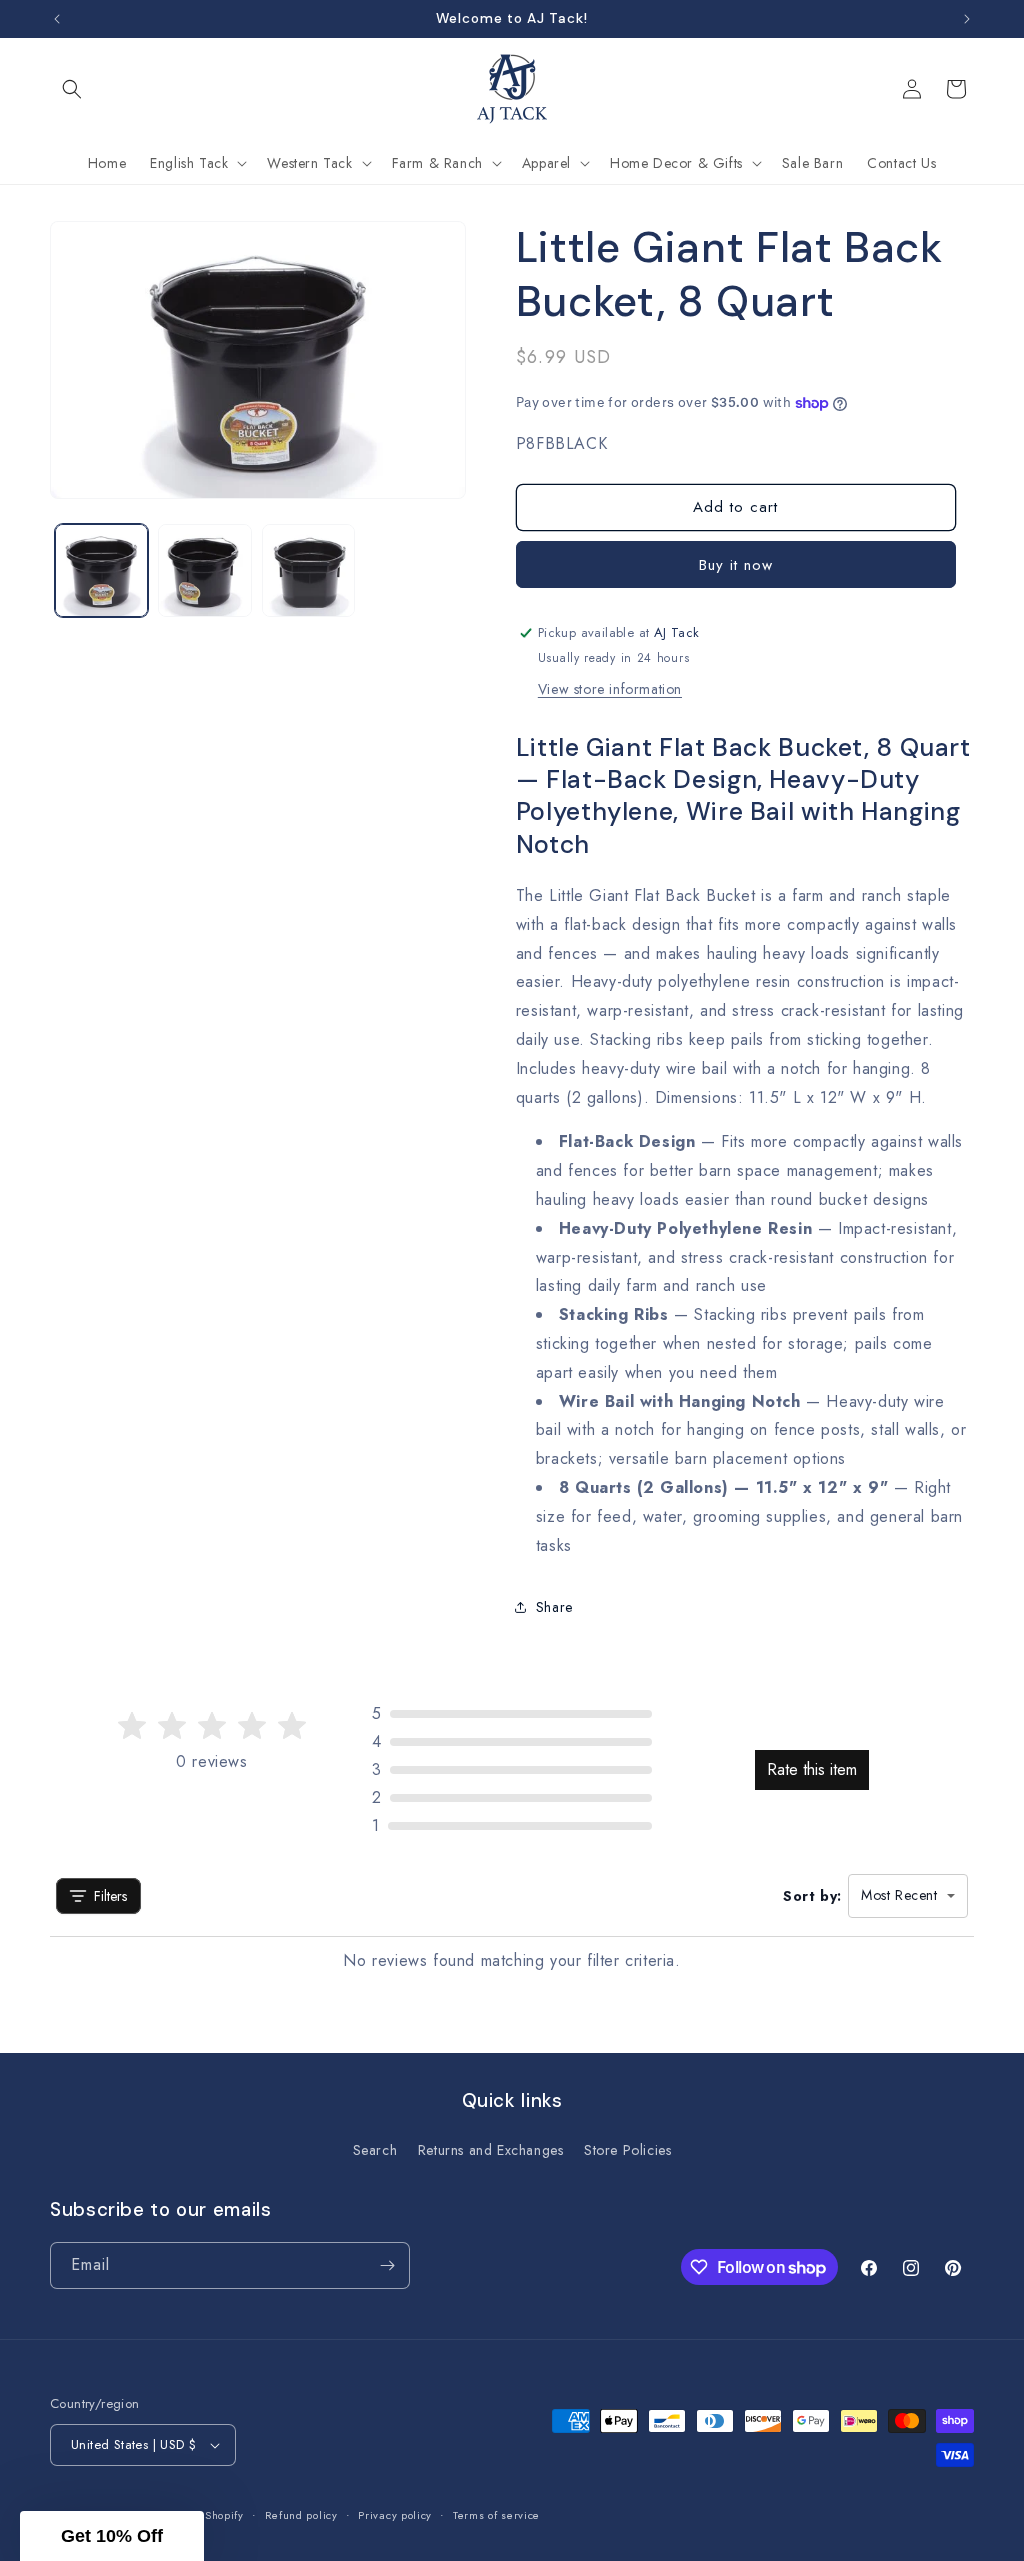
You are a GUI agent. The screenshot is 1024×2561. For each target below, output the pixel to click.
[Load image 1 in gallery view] (101, 570)
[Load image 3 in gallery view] (308, 570)
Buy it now (736, 565)
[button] (72, 89)
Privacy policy (395, 2515)
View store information (610, 689)
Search (375, 2150)
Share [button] (554, 1607)
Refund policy (301, 2515)
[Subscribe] (387, 2265)
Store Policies (627, 2150)
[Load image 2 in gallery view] (204, 570)
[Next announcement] (967, 19)
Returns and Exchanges (491, 2150)
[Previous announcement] (57, 19)
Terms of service (496, 2515)
